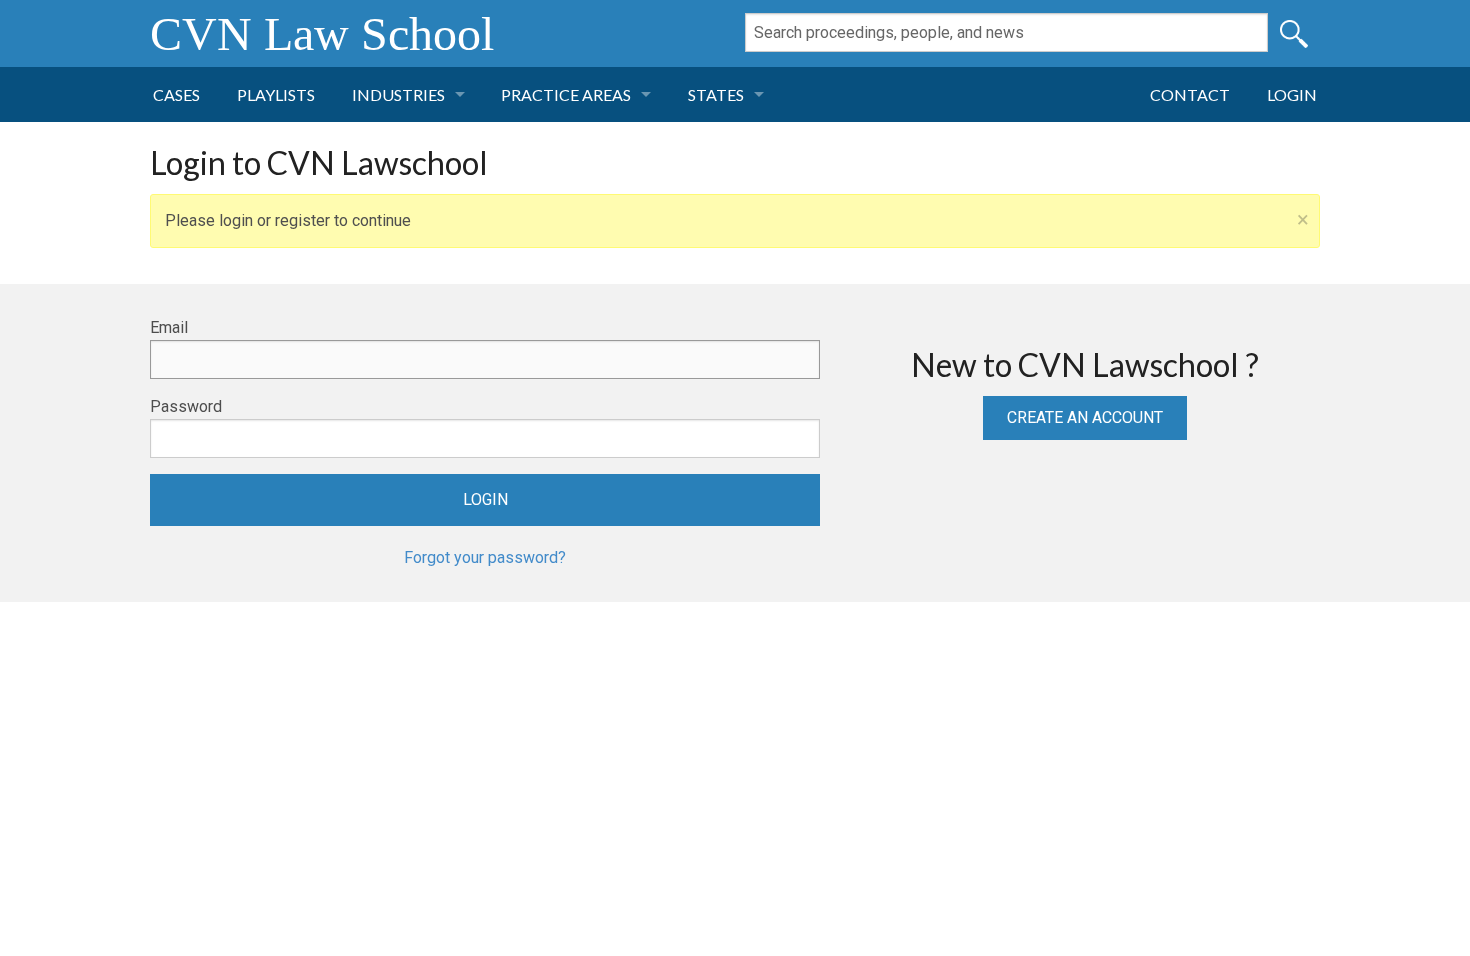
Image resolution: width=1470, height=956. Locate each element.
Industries (398, 94)
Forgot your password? (485, 557)
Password (186, 406)
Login (1292, 94)
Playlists (276, 94)
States (716, 94)
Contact (1190, 94)
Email (169, 327)
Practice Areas (566, 94)
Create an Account (1085, 417)
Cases (176, 94)
